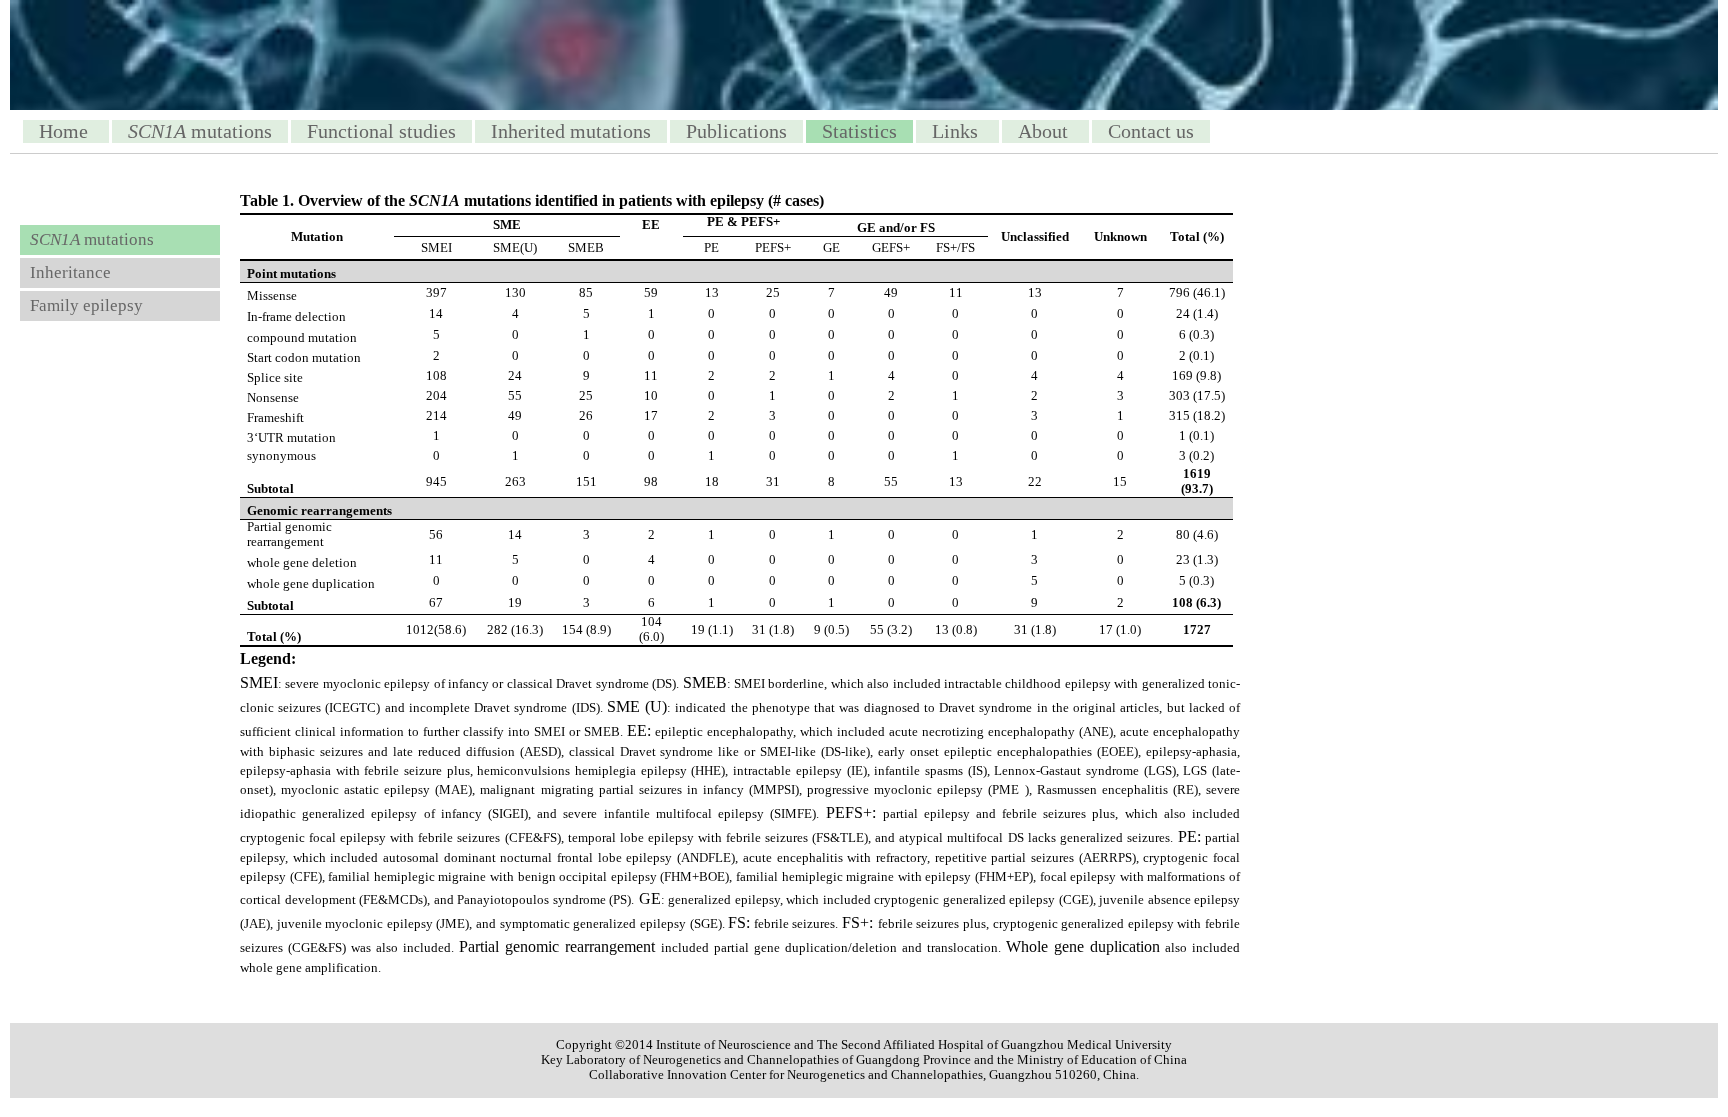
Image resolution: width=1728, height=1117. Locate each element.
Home (66, 131)
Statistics (859, 131)
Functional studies (381, 131)
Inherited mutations (571, 131)
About (1045, 131)
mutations (200, 131)
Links (957, 131)
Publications (736, 131)
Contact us (1151, 131)
